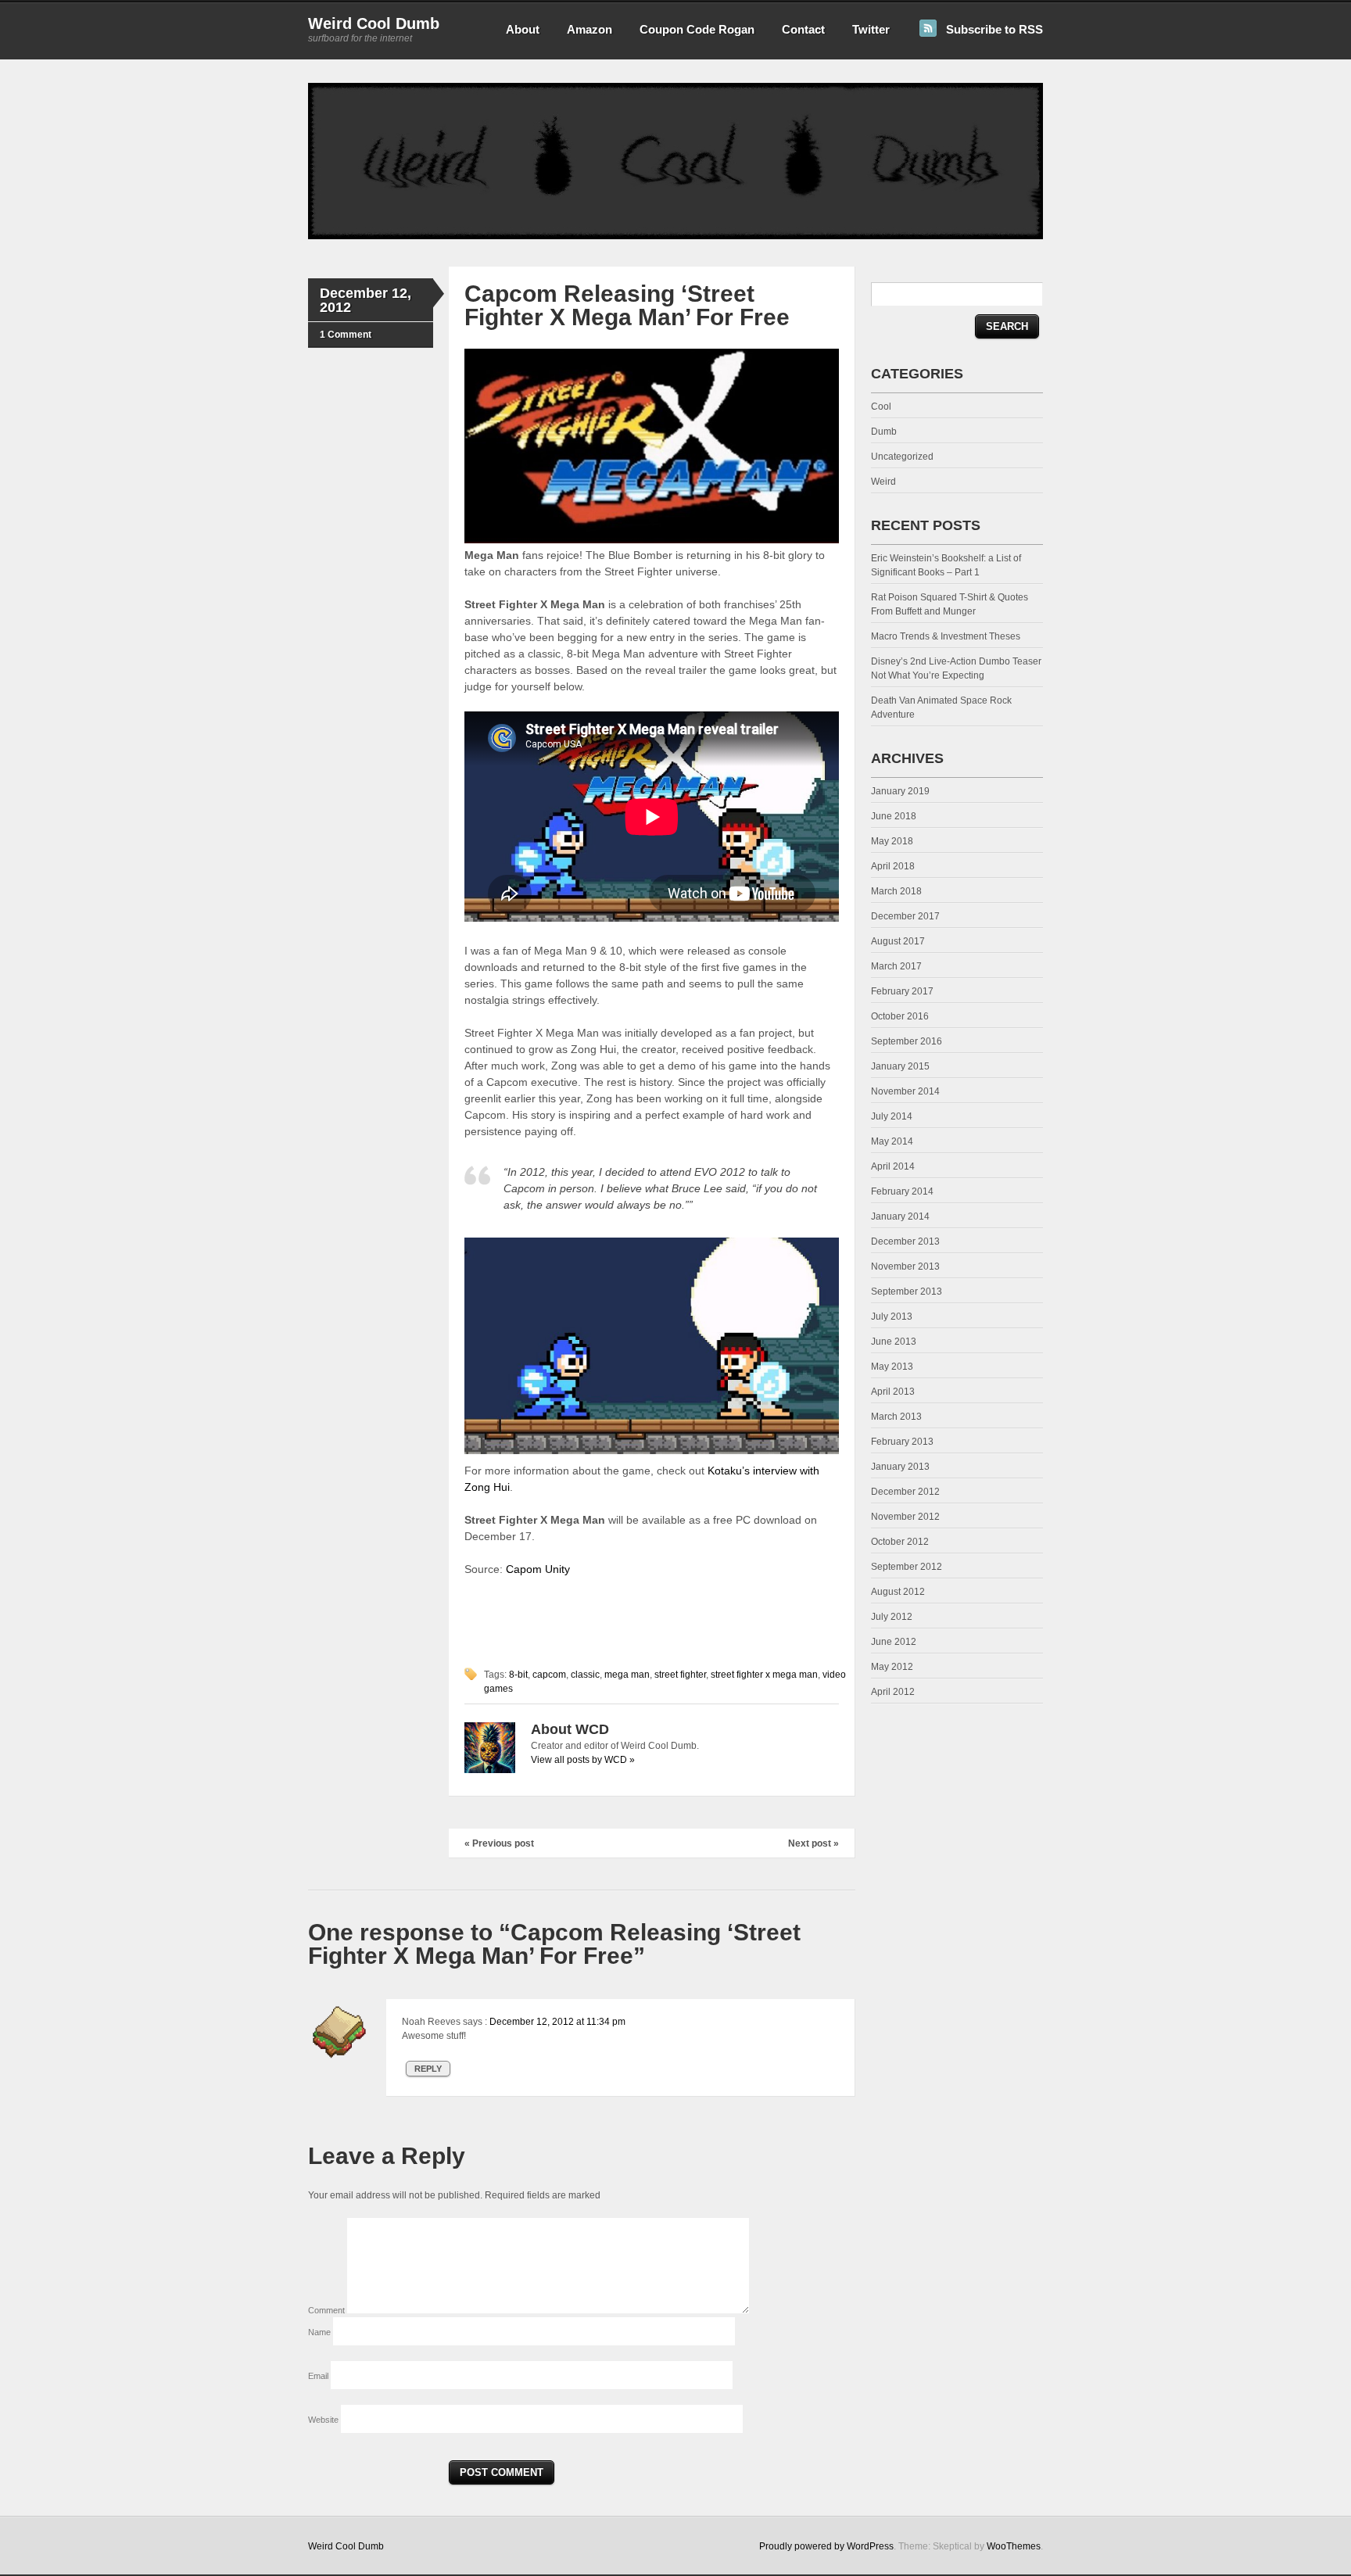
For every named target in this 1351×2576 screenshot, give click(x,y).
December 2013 (905, 1241)
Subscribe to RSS (994, 29)
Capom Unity (538, 1569)
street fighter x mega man (764, 1675)
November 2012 (905, 1517)
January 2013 (900, 1467)
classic (585, 1675)
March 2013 (896, 1417)
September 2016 (907, 1041)
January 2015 (900, 1066)
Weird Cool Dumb (374, 23)
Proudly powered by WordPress (826, 2546)
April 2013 (893, 1392)
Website (323, 2420)
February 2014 (902, 1191)
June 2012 (894, 1642)
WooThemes (1014, 2546)
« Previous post (499, 1843)
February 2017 (902, 991)
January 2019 (900, 791)
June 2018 (894, 816)
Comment (328, 2310)
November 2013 (905, 1267)
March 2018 (896, 891)
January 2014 (900, 1216)
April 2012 (893, 1692)
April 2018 (893, 866)
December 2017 (905, 916)
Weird (883, 482)
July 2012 (892, 1617)
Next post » (813, 1843)
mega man (627, 1675)
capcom (549, 1675)
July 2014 (892, 1116)
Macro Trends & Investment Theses (946, 636)
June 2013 (894, 1342)
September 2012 (907, 1567)
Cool (881, 407)
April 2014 (893, 1166)
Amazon (589, 29)
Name (321, 2332)
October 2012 (900, 1542)
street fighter (680, 1675)
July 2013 (892, 1317)
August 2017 (898, 941)
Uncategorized (902, 457)
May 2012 (892, 1667)
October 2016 (900, 1016)
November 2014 (905, 1091)
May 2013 (892, 1367)
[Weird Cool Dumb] (675, 236)
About (523, 29)
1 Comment (346, 335)
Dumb (884, 432)
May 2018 (892, 841)
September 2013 (907, 1292)
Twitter (871, 29)
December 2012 (905, 1492)
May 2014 (892, 1141)
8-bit (518, 1675)
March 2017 (896, 966)
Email (319, 2376)
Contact (803, 29)
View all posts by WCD (583, 1760)
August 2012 (898, 1592)
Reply (428, 2069)
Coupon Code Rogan (697, 29)
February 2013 (902, 1442)
